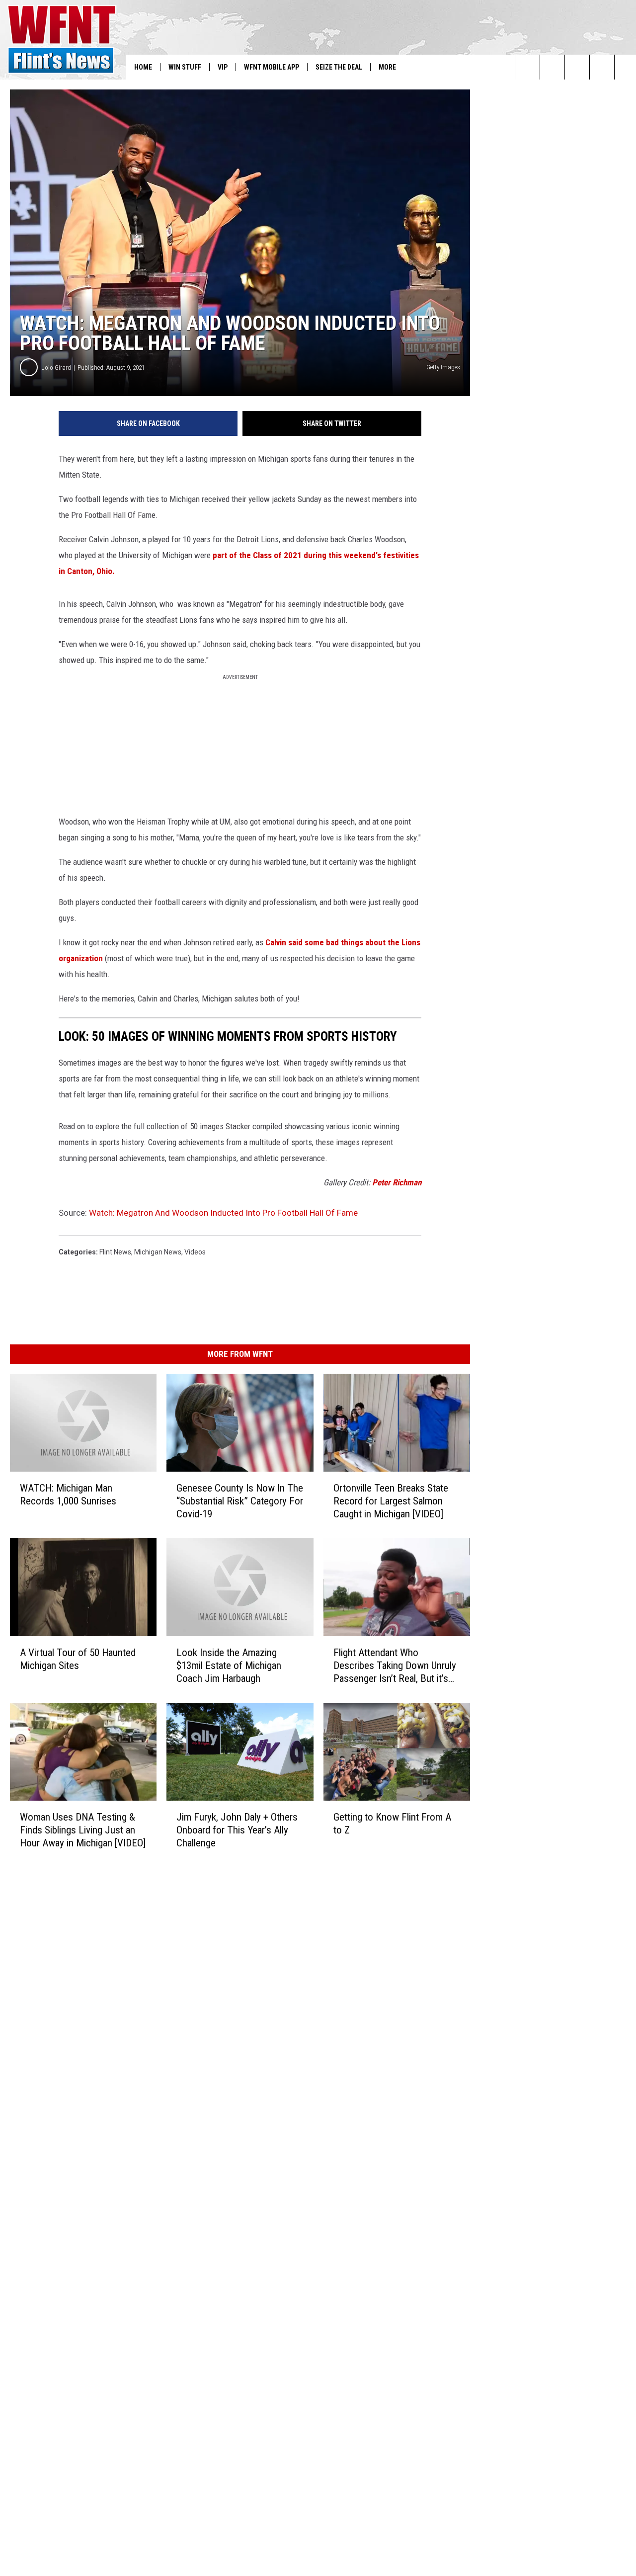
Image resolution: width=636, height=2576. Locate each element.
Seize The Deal (339, 67)
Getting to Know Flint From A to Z (392, 1824)
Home (143, 67)
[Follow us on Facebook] (577, 67)
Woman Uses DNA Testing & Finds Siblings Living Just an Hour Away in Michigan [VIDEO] (83, 1830)
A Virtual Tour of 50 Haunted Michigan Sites (78, 1659)
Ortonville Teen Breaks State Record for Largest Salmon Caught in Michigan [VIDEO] (391, 1501)
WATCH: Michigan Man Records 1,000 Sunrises (68, 1495)
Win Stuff (185, 67)
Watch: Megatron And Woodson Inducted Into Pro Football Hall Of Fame (223, 1213)
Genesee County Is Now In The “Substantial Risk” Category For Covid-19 (240, 1501)
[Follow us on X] (602, 67)
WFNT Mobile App (272, 67)
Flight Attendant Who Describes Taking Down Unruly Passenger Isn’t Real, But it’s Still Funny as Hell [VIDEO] (395, 1666)
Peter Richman (397, 1182)
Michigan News (158, 1252)
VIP (223, 67)
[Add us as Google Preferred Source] (552, 67)
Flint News (115, 1252)
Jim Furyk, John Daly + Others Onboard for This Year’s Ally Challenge (237, 1830)
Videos (195, 1252)
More (387, 67)
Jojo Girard (56, 368)
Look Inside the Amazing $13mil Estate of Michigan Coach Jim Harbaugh (229, 1665)
